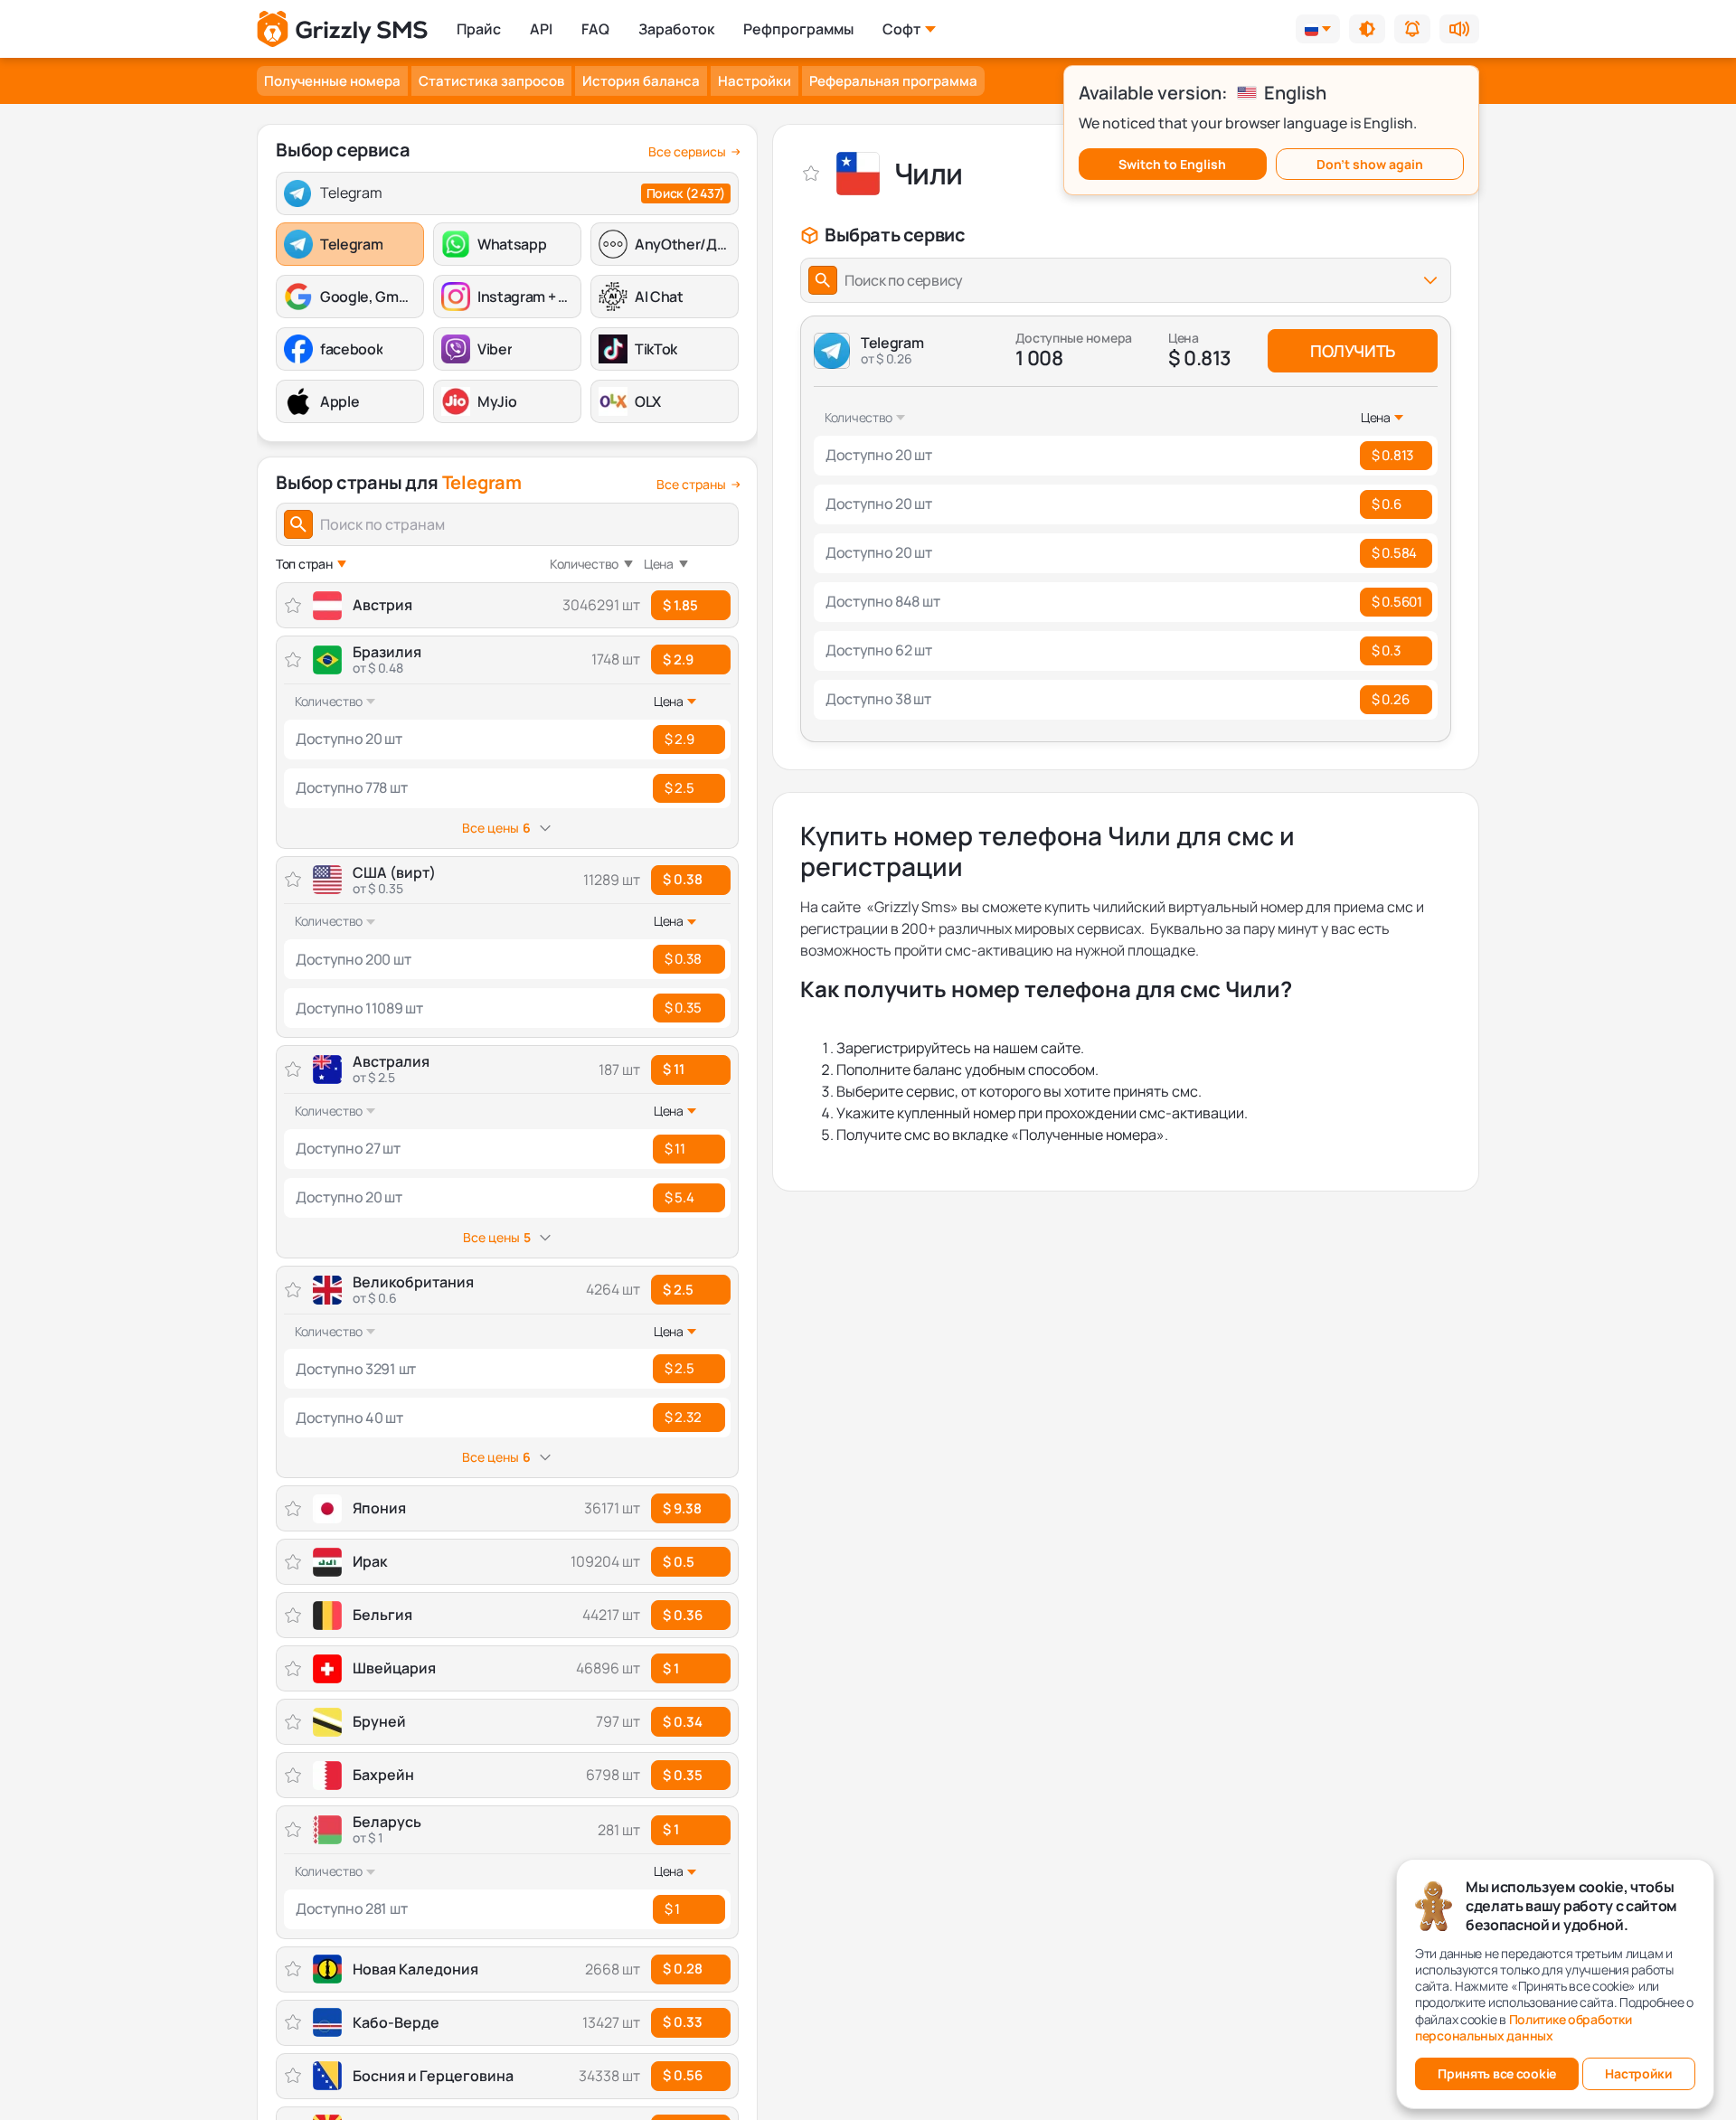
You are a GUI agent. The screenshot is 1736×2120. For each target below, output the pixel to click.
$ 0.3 (1386, 650)
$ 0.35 (683, 1008)
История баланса (641, 81)
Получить (1353, 351)
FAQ (595, 29)
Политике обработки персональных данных (1524, 2027)
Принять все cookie (1497, 2073)
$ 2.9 (678, 660)
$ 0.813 (1392, 455)
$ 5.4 (679, 1197)
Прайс (479, 29)
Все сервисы (687, 152)
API (541, 29)
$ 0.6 (1387, 504)
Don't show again (1370, 164)
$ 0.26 (1390, 699)
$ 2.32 (683, 1417)
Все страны (691, 485)
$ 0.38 (683, 879)
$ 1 (671, 1829)
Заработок (676, 29)
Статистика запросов (491, 81)
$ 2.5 (679, 788)
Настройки (755, 81)
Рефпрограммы (798, 29)
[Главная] (342, 29)
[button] (1367, 29)
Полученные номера (332, 81)
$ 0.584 (1394, 553)
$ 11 (674, 1069)
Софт (901, 29)
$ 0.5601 (1397, 602)
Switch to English (1172, 164)
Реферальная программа (893, 81)
